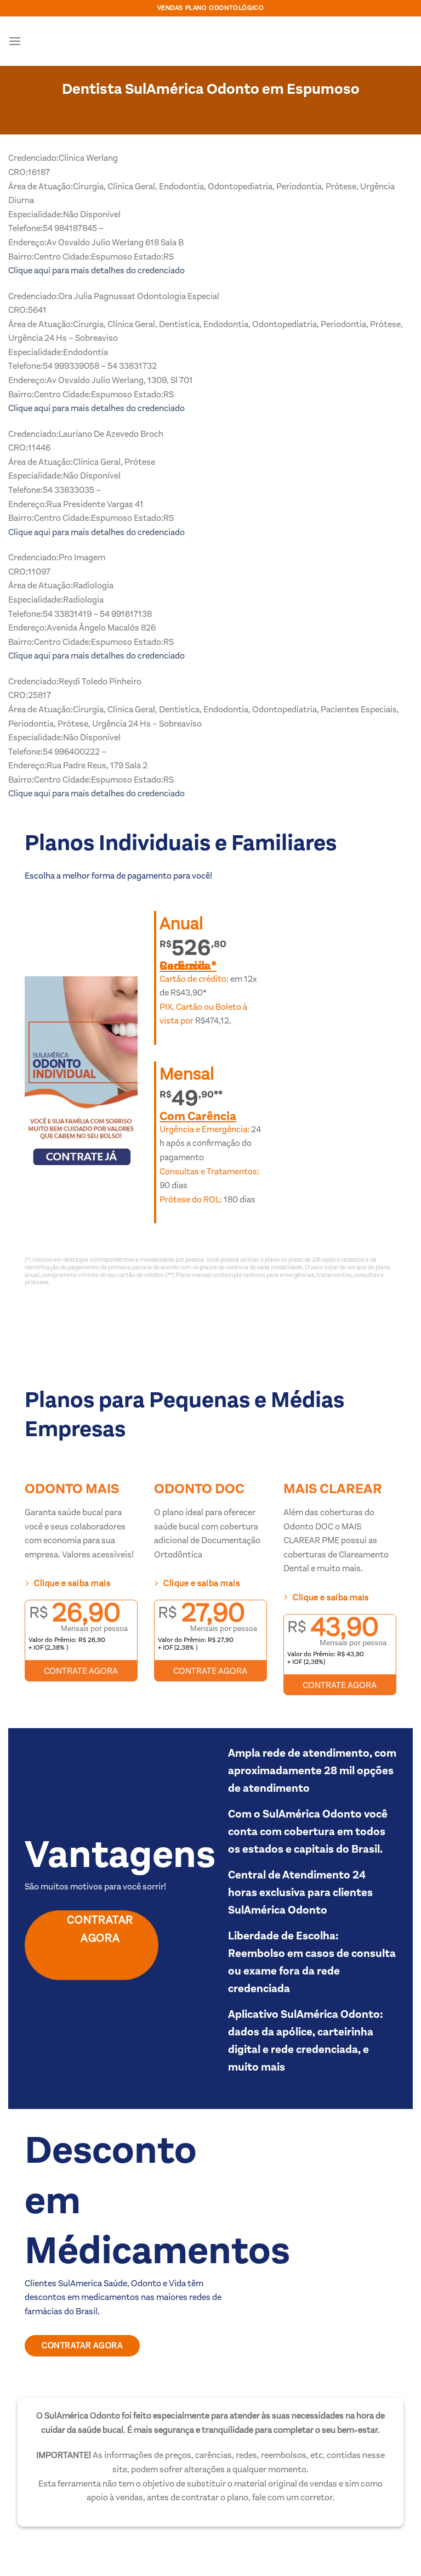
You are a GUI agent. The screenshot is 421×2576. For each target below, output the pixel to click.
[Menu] (15, 41)
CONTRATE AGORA (81, 1671)
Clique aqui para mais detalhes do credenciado (96, 270)
